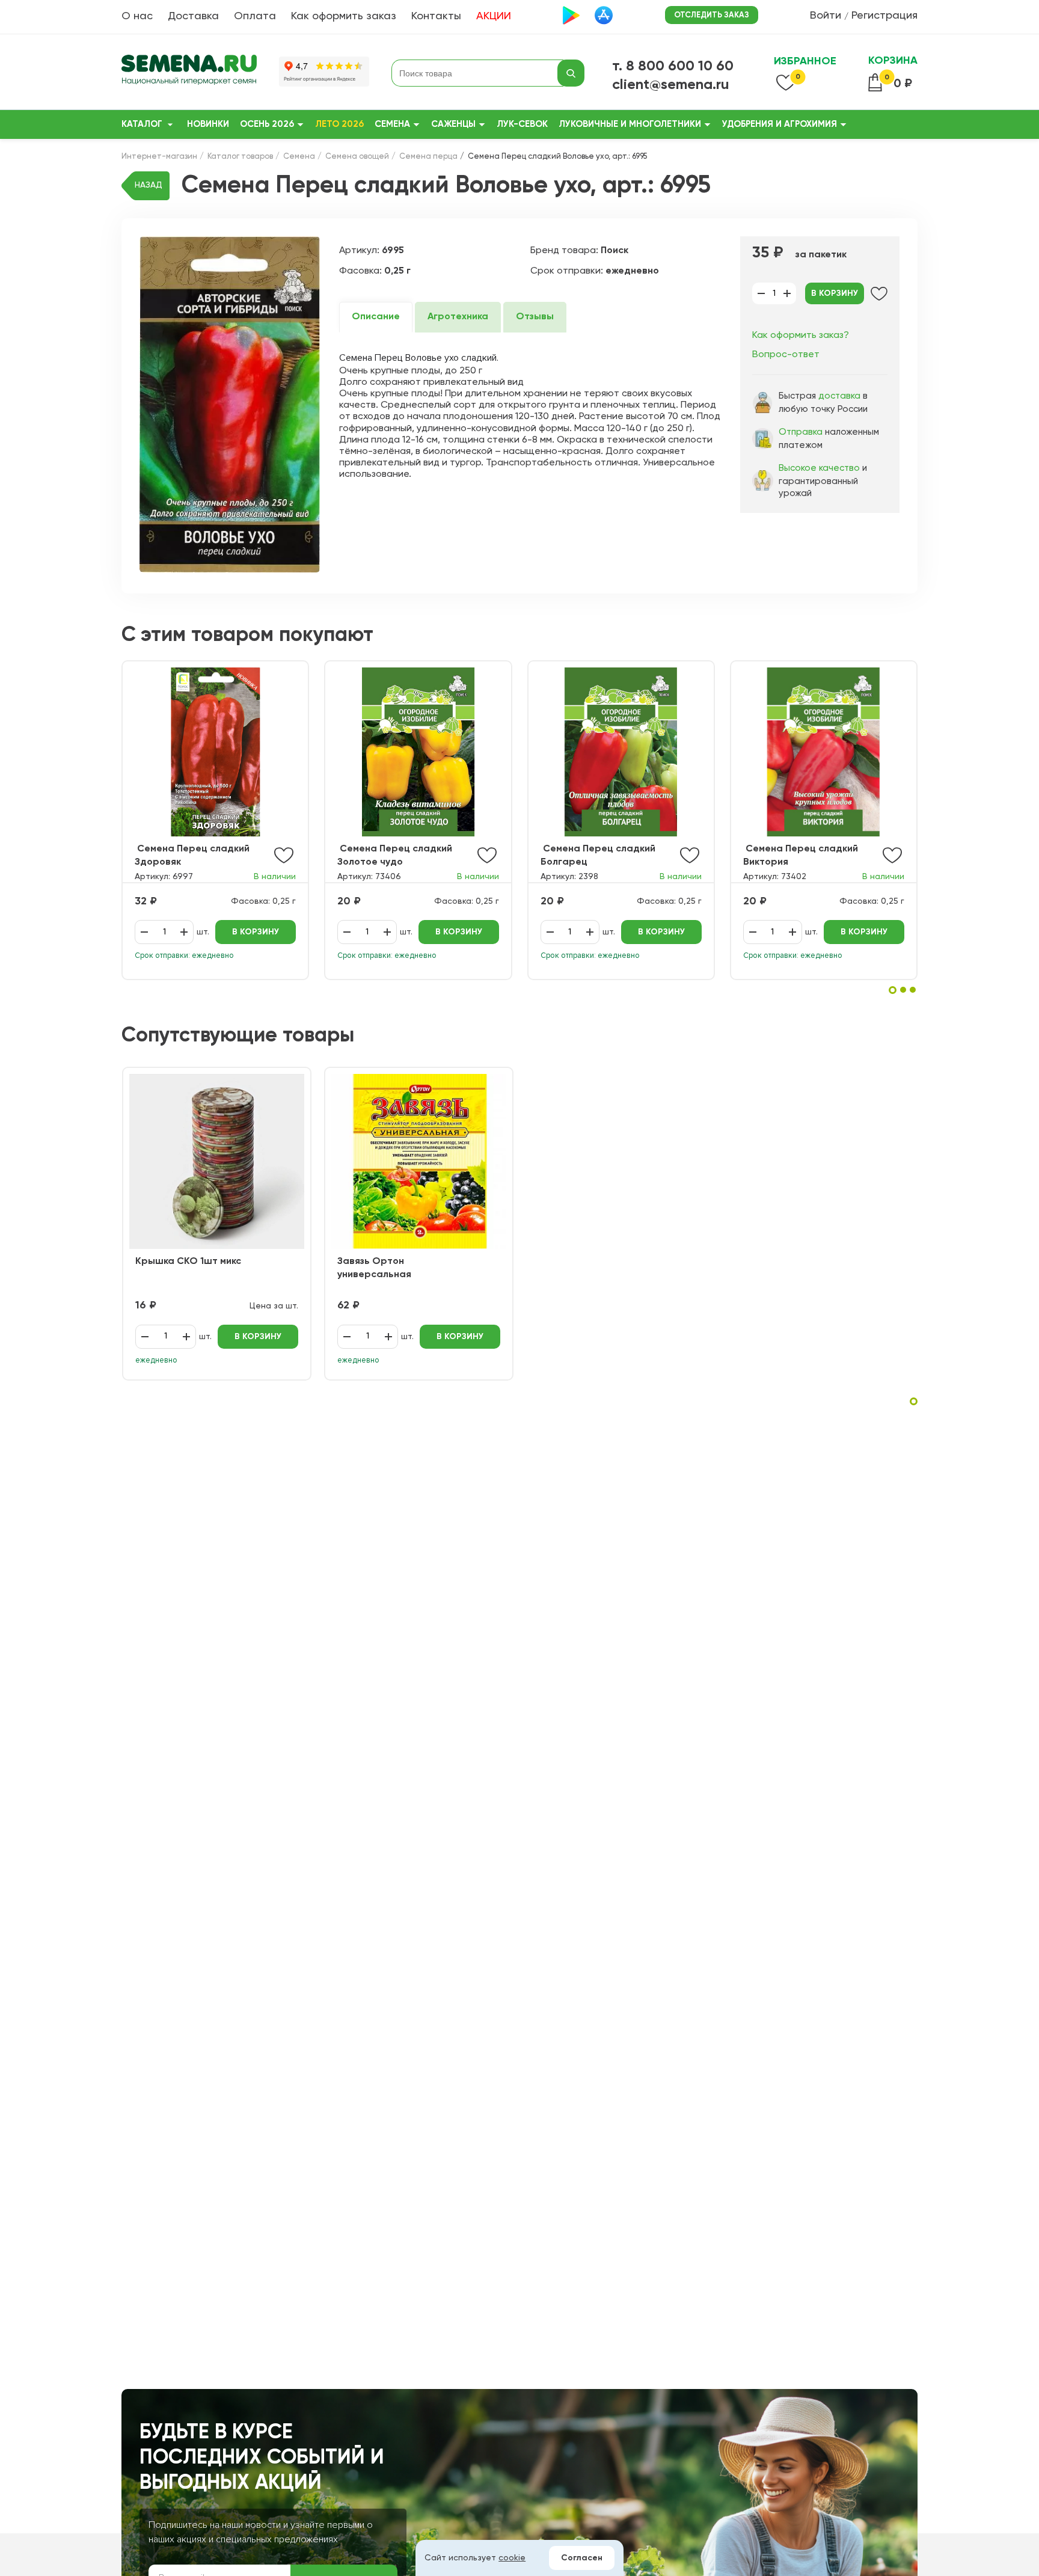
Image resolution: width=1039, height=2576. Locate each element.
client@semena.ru (671, 85)
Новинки (208, 124)
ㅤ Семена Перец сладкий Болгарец (598, 856)
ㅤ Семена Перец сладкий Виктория (801, 856)
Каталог (142, 124)
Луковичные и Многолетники (630, 124)
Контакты (436, 16)
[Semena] (189, 73)
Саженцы (453, 124)
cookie (512, 2558)
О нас (137, 16)
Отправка (801, 432)
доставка (839, 396)
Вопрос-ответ (786, 355)
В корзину (835, 293)
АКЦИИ (494, 16)
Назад (149, 185)
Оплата (255, 16)
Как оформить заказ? (801, 336)
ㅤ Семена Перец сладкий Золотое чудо (395, 856)
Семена (392, 124)
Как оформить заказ (344, 16)
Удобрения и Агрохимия (780, 124)
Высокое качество (819, 468)
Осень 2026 (267, 124)
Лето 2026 (339, 124)
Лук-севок (522, 124)
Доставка (193, 16)
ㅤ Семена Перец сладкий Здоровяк (192, 856)
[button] (893, 990)
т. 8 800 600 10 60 (673, 66)
